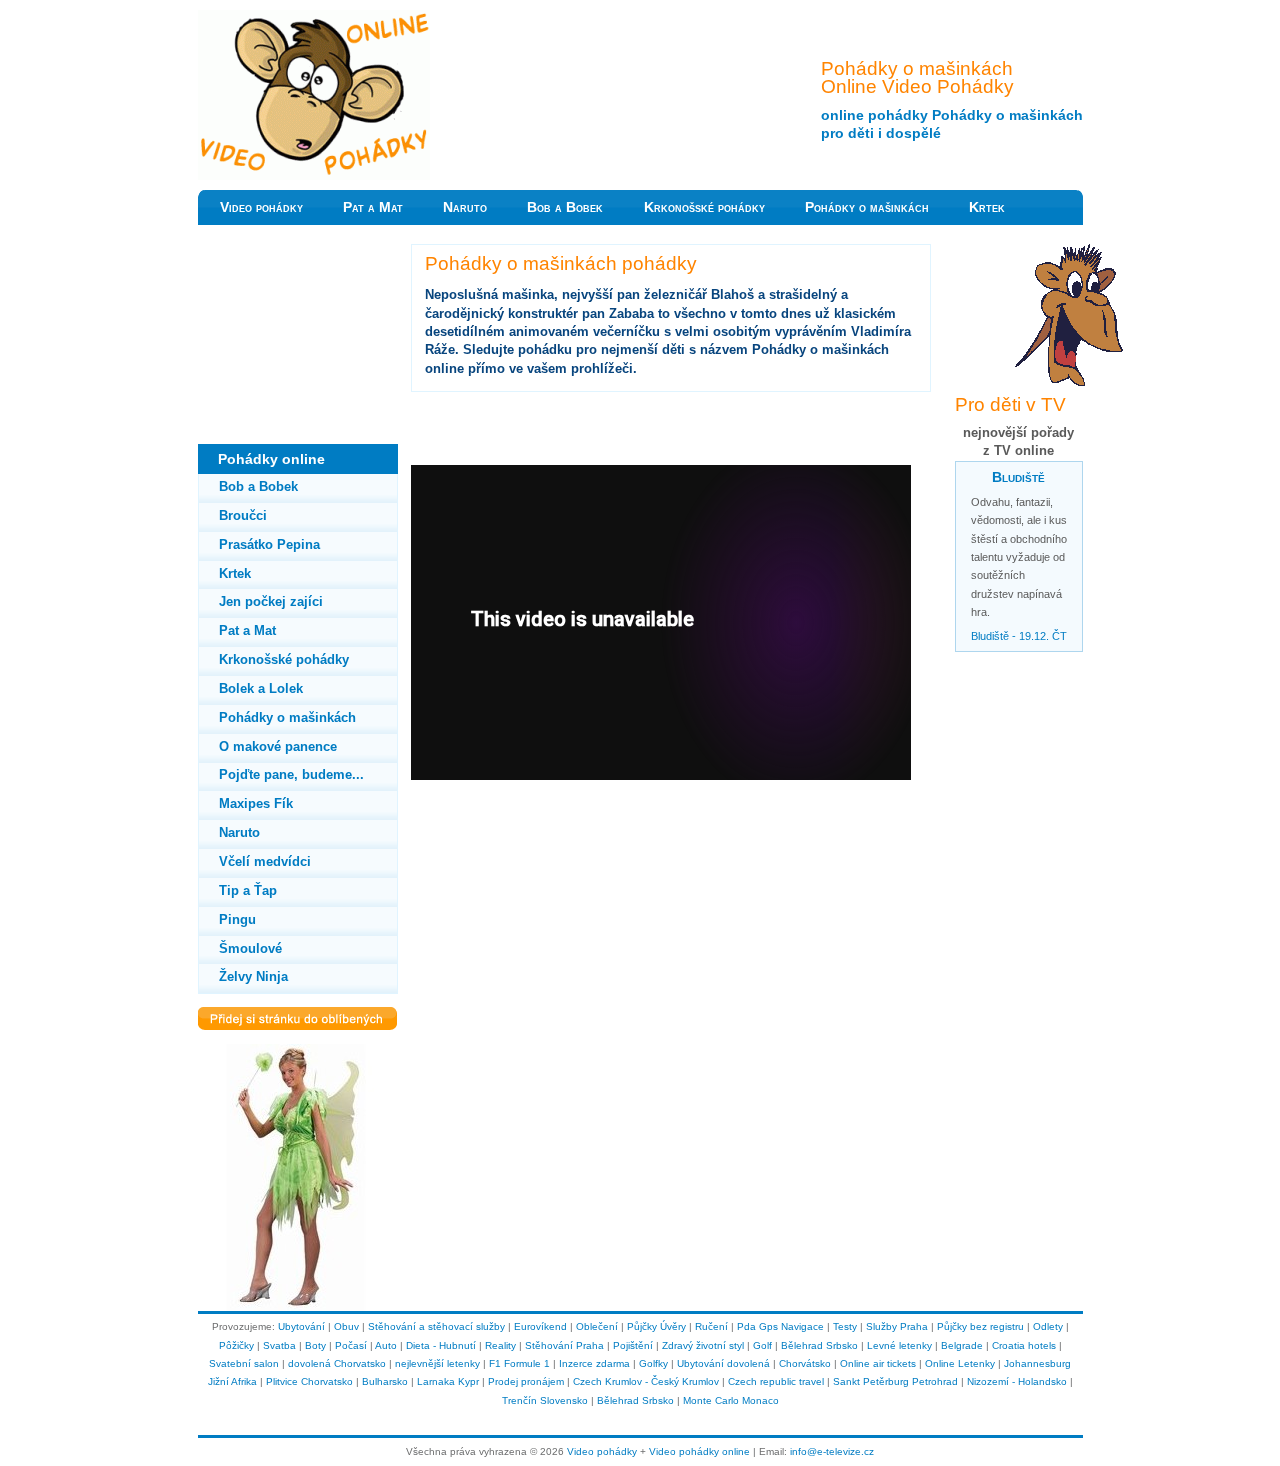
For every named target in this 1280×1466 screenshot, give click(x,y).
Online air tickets (878, 1363)
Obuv (346, 1326)
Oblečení (597, 1326)
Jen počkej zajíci (271, 601)
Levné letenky (899, 1345)
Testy (845, 1326)
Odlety (1048, 1326)
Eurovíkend (540, 1326)
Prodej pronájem (526, 1381)
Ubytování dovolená (723, 1363)
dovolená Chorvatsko (337, 1363)
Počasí (351, 1345)
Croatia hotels (1024, 1345)
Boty (315, 1345)
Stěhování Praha (564, 1345)
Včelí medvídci (265, 861)
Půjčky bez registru (980, 1326)
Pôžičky (236, 1345)
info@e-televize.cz (832, 1451)
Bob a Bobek (565, 207)
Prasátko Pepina (269, 544)
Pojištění (633, 1345)
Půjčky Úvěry (656, 1326)
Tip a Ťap (248, 890)
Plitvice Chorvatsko (309, 1381)
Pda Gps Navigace (780, 1326)
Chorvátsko (805, 1363)
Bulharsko (385, 1381)
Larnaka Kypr (448, 1381)
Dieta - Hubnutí (441, 1345)
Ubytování (301, 1326)
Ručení (711, 1326)
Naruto (465, 207)
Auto (386, 1345)
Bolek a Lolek (261, 688)
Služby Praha (897, 1326)
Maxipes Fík (256, 803)
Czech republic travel (776, 1381)
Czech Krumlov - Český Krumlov (646, 1381)
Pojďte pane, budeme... (291, 774)
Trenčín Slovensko (545, 1400)
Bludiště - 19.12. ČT (1019, 636)
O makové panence (278, 746)
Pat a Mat (373, 207)
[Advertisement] (298, 344)
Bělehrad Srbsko (819, 1345)
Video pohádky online (699, 1451)
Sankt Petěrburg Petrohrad (895, 1381)
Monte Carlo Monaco (731, 1400)
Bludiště (1018, 477)
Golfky (653, 1363)
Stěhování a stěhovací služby (436, 1326)
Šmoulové (250, 948)
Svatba (279, 1345)
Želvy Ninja (253, 976)
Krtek (987, 207)
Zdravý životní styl (703, 1345)
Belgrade (962, 1345)
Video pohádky (261, 207)
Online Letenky (960, 1363)
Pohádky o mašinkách (867, 207)
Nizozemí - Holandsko (1017, 1381)
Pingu (237, 919)
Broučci (243, 515)
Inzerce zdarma (594, 1363)
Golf (762, 1345)
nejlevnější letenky (437, 1363)
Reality (500, 1345)
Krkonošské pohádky (704, 207)
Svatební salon (244, 1363)
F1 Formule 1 (519, 1363)
